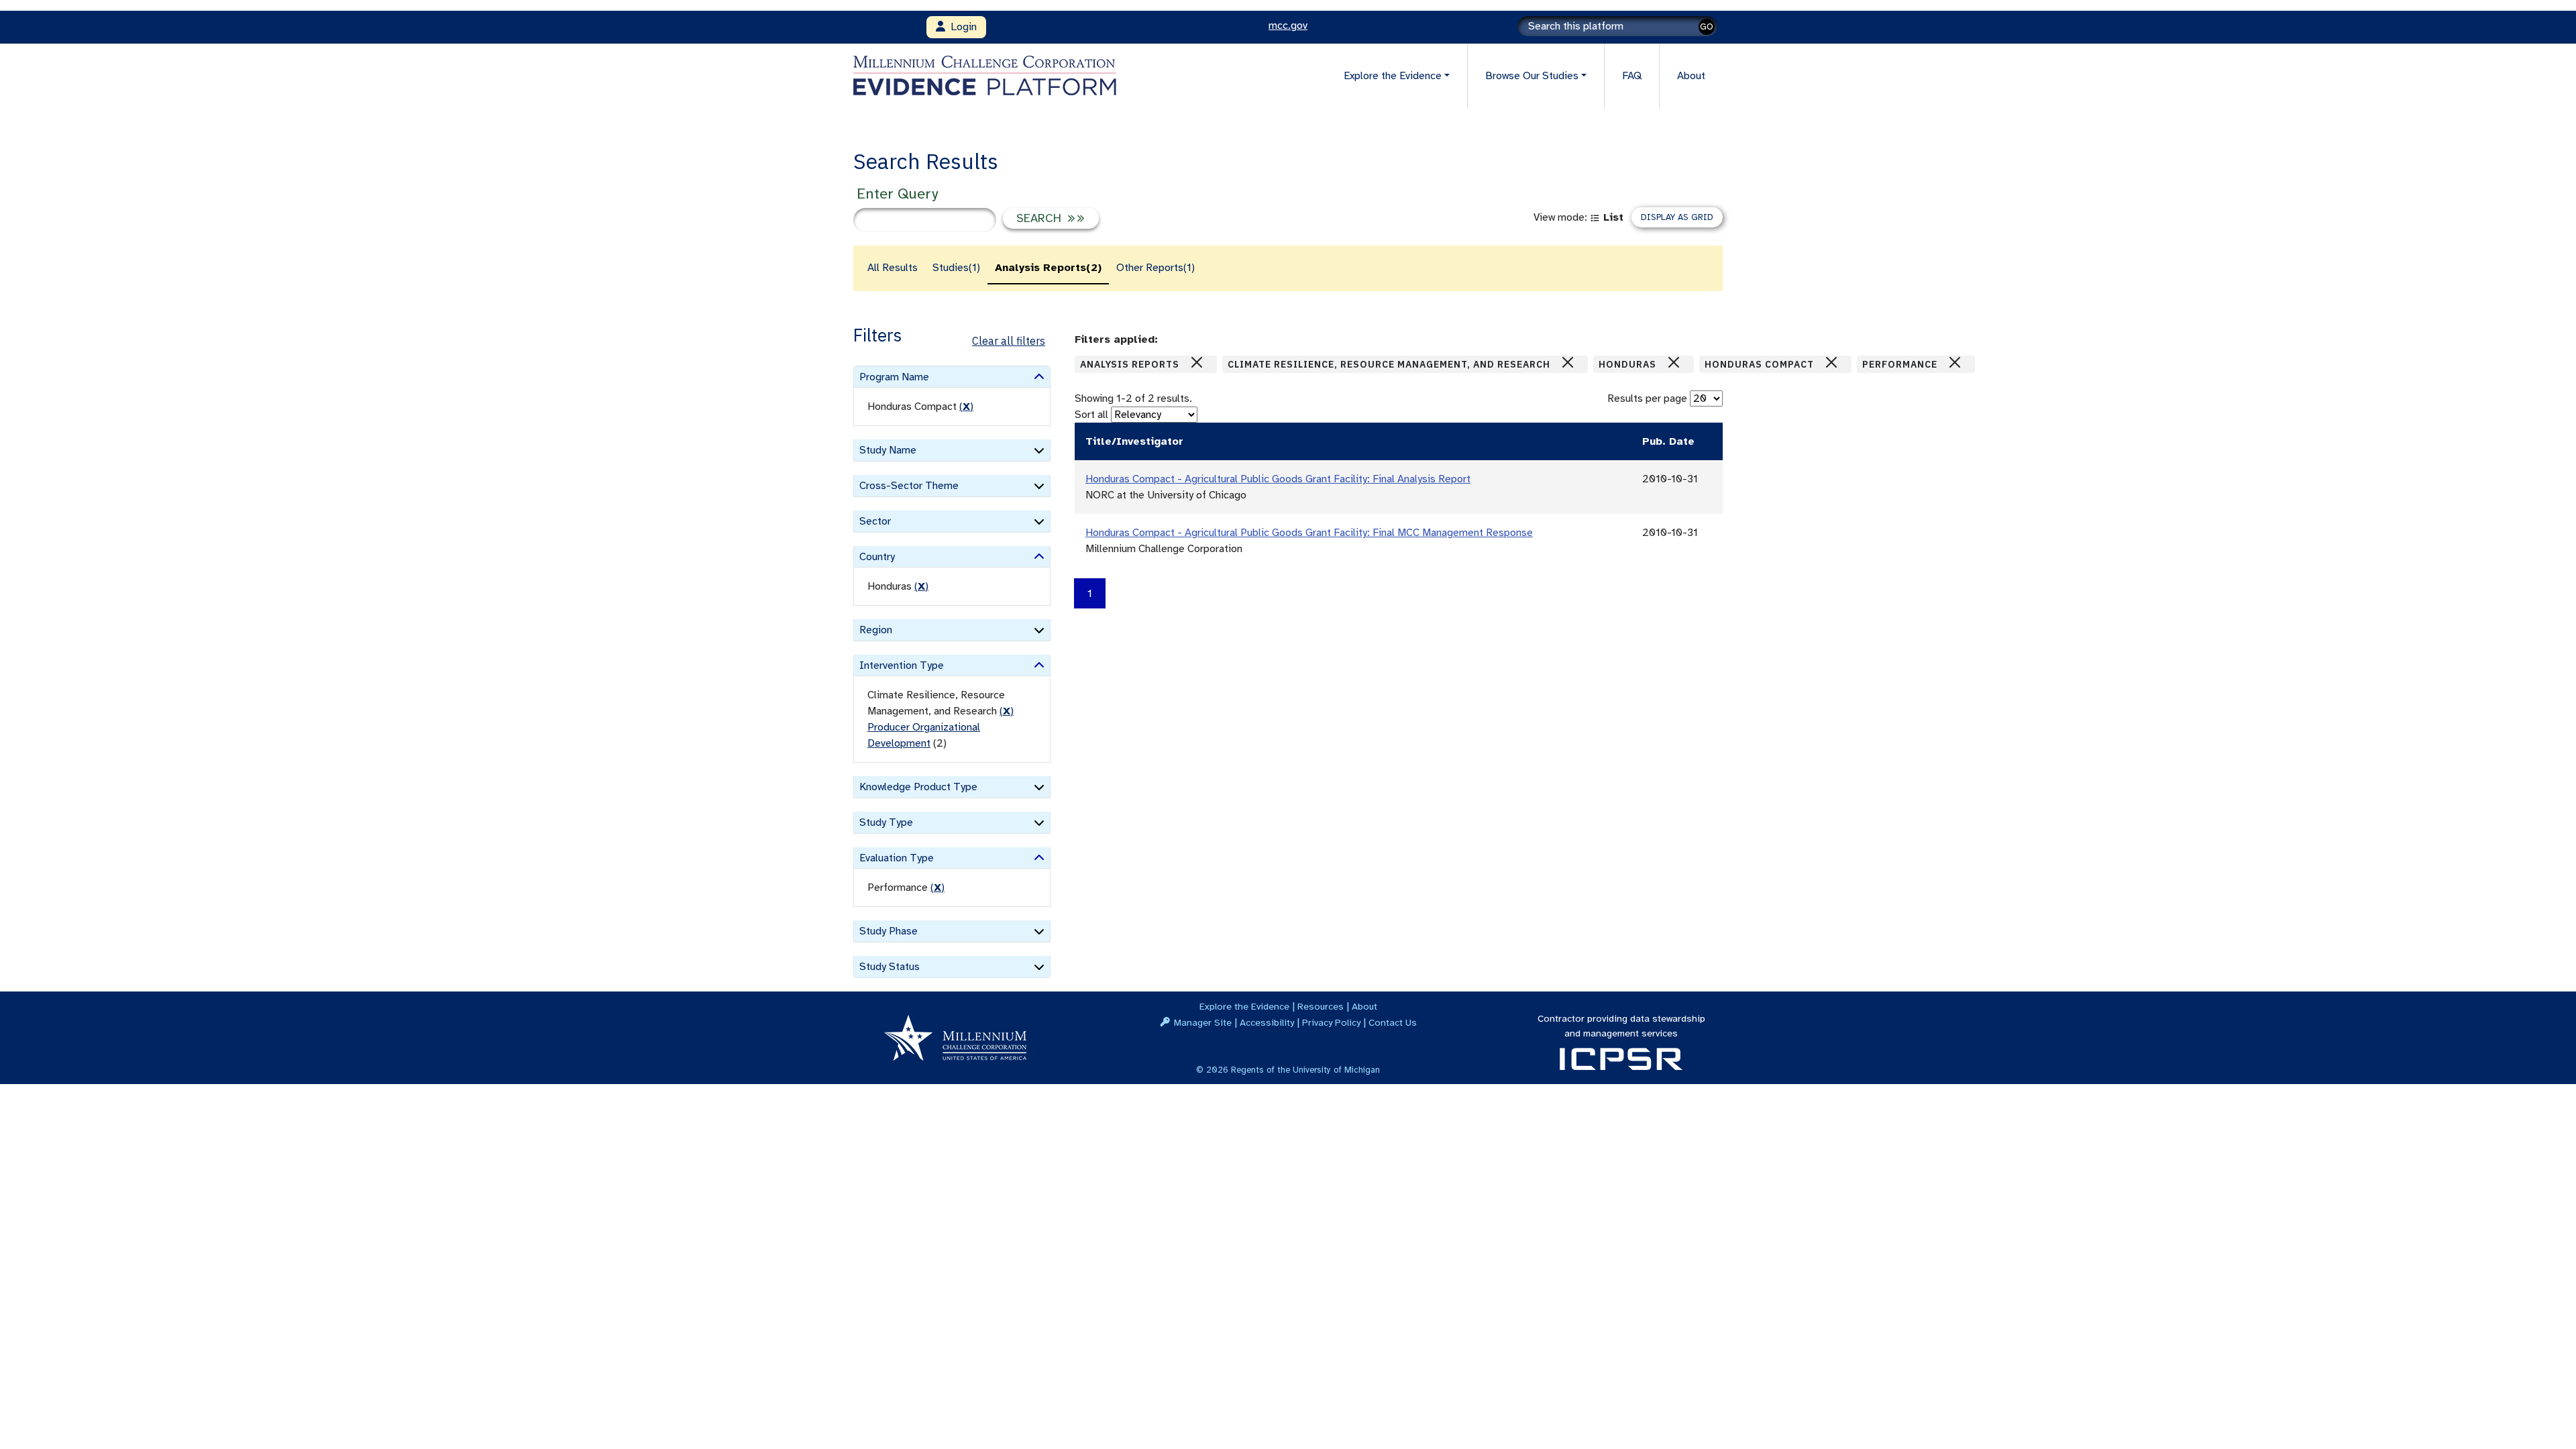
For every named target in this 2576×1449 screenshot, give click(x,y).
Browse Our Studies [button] (1532, 76)
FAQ (1632, 76)
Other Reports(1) (1156, 268)
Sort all (1091, 415)
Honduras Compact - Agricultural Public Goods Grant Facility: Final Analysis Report (1278, 479)
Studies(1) (956, 268)
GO (1707, 26)
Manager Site (1203, 1022)
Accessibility (1267, 1022)
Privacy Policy (1331, 1022)
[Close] (1197, 362)
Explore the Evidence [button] (1393, 76)
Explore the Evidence (1244, 1006)
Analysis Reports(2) (1048, 268)
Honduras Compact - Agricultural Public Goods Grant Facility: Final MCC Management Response (1309, 533)
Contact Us (1393, 1022)
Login (961, 27)
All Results (893, 268)
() (966, 407)
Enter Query (897, 194)
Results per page (1647, 398)
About (1691, 76)
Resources (1321, 1006)
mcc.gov (1288, 25)
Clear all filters (1009, 341)
